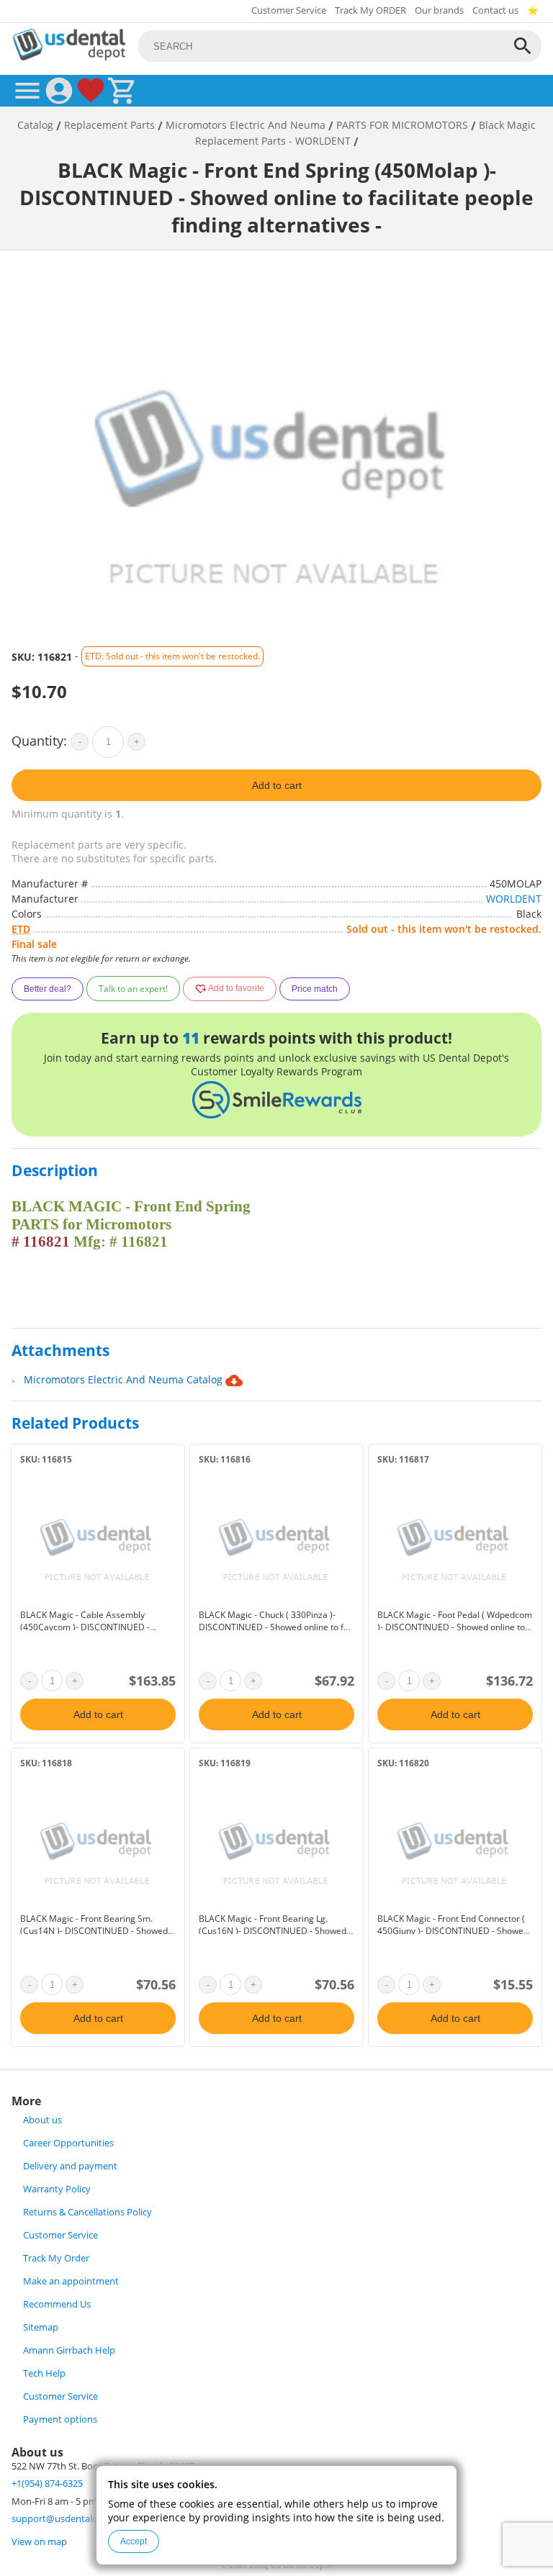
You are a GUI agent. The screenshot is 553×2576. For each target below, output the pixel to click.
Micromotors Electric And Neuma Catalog (125, 1379)
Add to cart (277, 785)
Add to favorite (235, 989)
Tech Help (44, 2373)
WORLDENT (514, 899)
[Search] (523, 46)
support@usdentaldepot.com (75, 2519)
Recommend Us (57, 2304)
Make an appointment (71, 2281)
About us (42, 2120)
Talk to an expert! (133, 989)
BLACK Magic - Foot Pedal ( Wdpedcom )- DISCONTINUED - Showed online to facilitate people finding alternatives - (455, 1627)
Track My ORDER (370, 10)
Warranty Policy (57, 2189)
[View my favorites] (91, 91)
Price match (315, 989)
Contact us (495, 10)
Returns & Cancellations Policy (87, 2212)
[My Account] (59, 91)
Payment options (60, 2419)
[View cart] (122, 91)
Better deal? (48, 989)
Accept (134, 2541)
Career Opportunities (68, 2143)
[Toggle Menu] (27, 91)
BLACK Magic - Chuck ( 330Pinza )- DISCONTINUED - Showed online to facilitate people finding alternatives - (275, 1627)
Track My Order (56, 2258)
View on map (39, 2542)
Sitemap (41, 2327)
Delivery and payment (70, 2166)
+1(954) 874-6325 (47, 2484)
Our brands (439, 10)
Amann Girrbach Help (69, 2350)
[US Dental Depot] (69, 57)
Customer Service (289, 10)
